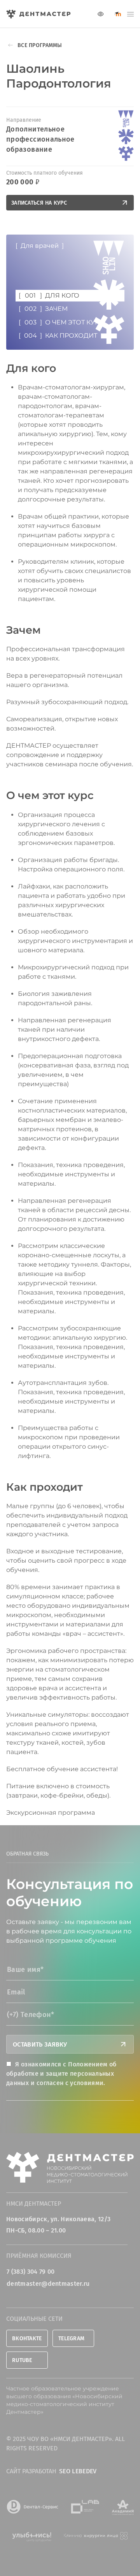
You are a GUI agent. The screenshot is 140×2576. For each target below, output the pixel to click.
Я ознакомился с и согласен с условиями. (61, 2074)
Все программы (40, 45)
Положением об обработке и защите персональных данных (61, 2074)
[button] (130, 14)
